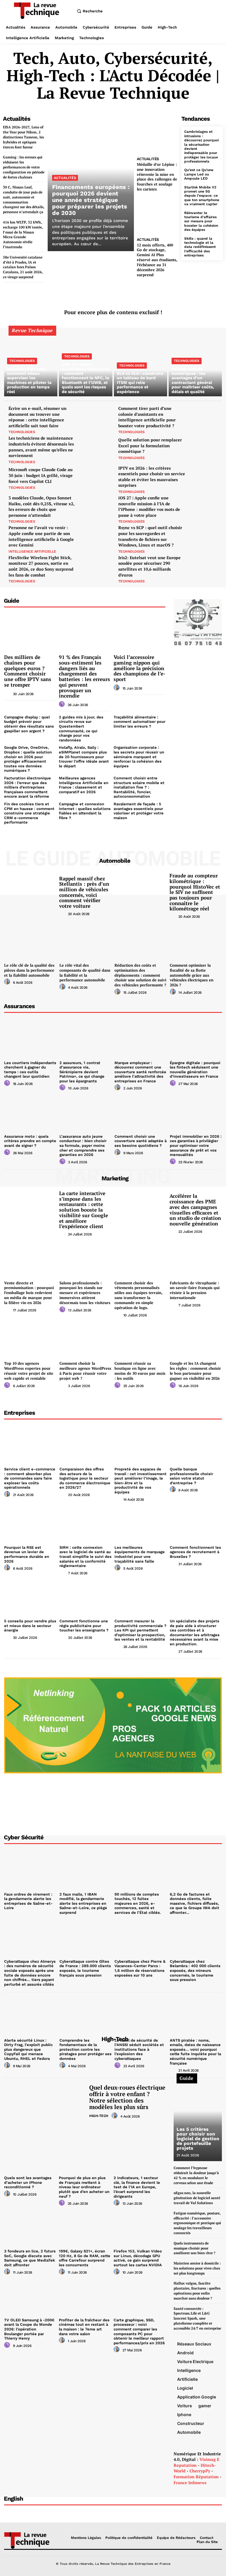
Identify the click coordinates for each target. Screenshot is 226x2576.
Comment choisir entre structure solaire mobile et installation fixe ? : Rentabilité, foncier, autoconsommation (139, 787)
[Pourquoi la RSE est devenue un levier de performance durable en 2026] (30, 1523)
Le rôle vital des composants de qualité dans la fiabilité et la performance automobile (85, 973)
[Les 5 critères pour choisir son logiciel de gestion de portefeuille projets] (198, 2120)
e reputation (196, 2462)
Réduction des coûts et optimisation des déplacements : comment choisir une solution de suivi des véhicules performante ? (140, 975)
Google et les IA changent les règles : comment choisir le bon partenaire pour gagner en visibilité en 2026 (195, 1371)
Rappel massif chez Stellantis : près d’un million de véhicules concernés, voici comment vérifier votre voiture (84, 892)
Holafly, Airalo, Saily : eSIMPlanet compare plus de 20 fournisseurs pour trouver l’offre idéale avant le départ (84, 757)
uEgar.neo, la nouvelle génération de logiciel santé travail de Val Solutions (197, 2198)
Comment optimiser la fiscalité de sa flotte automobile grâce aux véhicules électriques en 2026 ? (192, 975)
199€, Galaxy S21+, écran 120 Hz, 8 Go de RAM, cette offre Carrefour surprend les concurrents (85, 2258)
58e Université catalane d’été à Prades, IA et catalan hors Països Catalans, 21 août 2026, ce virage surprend (23, 267)
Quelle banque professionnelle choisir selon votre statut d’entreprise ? (191, 1476)
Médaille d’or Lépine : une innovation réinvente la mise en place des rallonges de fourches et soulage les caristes (157, 177)
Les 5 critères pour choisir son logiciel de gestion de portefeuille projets (198, 2139)
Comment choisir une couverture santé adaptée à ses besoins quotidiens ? (141, 1141)
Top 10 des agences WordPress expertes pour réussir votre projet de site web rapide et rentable (29, 1371)
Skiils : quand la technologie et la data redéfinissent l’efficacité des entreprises (200, 247)
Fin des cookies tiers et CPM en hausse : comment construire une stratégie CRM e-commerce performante (29, 813)
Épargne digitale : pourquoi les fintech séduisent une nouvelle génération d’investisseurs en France (195, 1070)
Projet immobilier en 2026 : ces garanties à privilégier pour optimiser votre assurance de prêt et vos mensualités (196, 1145)
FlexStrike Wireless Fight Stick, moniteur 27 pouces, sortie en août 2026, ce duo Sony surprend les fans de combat (41, 566)
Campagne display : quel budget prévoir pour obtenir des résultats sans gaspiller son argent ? (29, 724)
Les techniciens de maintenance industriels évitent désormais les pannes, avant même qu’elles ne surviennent (41, 447)
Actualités (65, 178)
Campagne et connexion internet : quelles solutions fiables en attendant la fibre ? (85, 811)
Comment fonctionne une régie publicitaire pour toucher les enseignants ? (84, 1626)
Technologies (22, 361)
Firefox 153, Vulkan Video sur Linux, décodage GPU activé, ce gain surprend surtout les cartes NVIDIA (138, 2258)
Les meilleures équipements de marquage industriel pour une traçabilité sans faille (140, 1554)
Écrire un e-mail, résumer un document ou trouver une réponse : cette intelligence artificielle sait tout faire (38, 417)
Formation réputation (196, 2477)
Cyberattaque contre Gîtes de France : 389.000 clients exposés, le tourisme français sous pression (85, 1968)
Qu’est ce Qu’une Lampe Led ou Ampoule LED (199, 174)
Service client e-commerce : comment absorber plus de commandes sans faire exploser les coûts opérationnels (30, 1478)
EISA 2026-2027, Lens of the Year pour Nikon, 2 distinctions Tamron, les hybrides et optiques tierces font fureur (23, 137)
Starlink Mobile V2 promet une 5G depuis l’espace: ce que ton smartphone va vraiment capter (202, 196)
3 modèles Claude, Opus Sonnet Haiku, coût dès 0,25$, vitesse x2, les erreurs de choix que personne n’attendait (41, 506)
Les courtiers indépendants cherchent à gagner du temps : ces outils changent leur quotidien (30, 1070)
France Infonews (190, 2483)
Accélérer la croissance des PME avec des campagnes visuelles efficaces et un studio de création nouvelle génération (195, 1210)
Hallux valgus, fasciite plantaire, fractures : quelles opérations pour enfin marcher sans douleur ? (197, 2291)
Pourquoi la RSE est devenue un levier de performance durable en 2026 (27, 1554)
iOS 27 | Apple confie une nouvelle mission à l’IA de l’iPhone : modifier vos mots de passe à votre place (149, 506)
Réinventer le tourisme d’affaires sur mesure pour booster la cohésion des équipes (201, 221)
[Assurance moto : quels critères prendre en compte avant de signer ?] (30, 1112)
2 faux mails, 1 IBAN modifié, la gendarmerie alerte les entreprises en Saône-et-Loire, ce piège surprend (83, 1903)
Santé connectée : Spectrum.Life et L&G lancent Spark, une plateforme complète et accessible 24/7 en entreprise (197, 2318)
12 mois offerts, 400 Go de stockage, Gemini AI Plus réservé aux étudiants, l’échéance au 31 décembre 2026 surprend (157, 260)
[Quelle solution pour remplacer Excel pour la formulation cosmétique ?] (206, 448)
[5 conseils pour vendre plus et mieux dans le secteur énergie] (30, 1597)
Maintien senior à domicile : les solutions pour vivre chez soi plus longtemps (197, 2268)
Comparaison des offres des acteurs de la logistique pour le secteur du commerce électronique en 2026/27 (85, 1478)
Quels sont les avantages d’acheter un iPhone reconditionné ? (28, 2182)
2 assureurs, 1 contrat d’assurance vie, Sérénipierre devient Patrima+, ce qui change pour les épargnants (82, 1072)
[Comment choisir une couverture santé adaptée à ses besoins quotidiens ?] (141, 1112)
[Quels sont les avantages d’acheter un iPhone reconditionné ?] (30, 2154)
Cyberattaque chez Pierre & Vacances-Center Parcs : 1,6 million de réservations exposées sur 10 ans (140, 1968)
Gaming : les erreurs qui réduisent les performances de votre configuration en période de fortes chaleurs (24, 167)
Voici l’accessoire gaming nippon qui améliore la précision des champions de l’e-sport (139, 668)
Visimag (208, 2459)
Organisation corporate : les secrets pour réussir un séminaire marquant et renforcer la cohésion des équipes (139, 757)
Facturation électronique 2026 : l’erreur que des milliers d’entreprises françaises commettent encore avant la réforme (28, 787)
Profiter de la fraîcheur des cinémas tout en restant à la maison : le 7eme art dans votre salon (84, 2327)
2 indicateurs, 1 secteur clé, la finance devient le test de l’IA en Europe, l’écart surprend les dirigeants (137, 2187)
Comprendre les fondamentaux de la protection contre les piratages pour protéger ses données (85, 2049)
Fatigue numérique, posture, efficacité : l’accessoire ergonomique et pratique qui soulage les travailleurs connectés (197, 2223)
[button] (89, 11)
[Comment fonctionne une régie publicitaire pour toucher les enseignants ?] (86, 1597)
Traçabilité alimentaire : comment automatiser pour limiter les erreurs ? (139, 722)
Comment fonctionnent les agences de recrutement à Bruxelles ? (195, 1552)
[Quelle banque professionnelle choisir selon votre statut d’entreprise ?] (196, 1445)
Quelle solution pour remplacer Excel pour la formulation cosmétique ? (150, 445)
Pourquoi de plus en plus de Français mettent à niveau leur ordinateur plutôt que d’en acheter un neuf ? (84, 2187)
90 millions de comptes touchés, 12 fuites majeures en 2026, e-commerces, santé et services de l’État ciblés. (138, 1903)
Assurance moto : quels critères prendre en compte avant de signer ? (30, 1141)
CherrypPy (200, 2471)
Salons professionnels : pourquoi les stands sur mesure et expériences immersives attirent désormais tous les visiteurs (85, 1293)
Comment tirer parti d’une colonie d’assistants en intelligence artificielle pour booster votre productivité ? (147, 417)
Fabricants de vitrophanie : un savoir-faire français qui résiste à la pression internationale (195, 1290)
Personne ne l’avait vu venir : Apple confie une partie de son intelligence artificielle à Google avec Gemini (41, 536)
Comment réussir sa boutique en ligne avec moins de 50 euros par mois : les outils (140, 1371)
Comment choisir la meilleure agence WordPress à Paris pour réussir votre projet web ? (85, 1371)
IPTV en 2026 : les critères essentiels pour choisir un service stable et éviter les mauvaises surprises (152, 477)
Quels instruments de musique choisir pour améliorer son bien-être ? (195, 2248)
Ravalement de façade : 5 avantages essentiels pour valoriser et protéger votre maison (139, 811)
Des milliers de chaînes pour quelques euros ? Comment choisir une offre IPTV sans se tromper (28, 671)
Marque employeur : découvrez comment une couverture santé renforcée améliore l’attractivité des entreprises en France (140, 1072)
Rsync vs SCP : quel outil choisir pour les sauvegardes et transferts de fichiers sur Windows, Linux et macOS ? (150, 536)
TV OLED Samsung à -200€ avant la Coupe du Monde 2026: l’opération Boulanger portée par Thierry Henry (29, 2329)
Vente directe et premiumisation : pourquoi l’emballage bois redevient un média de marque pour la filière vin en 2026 (29, 1293)
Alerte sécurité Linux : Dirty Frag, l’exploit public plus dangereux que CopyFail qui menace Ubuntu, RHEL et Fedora (28, 2049)
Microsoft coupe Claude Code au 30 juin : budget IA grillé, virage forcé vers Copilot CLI (41, 475)
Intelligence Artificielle (32, 551)
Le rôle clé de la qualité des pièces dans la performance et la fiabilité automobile (29, 970)
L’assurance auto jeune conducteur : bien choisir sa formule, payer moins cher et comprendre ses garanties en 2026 (83, 1145)
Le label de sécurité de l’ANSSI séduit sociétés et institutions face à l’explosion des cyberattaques (139, 2049)
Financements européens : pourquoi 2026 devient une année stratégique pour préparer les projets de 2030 (91, 200)
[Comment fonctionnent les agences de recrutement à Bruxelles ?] (196, 1523)
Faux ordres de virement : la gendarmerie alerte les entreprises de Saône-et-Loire (28, 1901)
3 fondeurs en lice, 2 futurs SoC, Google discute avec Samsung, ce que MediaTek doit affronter (30, 2258)
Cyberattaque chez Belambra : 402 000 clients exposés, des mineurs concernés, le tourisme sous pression (195, 1970)
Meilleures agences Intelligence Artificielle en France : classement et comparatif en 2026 (84, 785)
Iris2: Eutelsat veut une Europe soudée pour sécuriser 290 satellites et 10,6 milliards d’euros (149, 566)
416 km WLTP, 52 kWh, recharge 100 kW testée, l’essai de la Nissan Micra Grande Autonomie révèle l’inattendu (23, 235)
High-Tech (99, 2116)
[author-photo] (8, 693)
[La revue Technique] (29, 2540)
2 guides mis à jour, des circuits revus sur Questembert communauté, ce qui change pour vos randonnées (81, 729)
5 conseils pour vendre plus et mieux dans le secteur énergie (30, 1626)
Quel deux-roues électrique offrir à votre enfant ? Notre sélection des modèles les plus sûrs (127, 2097)
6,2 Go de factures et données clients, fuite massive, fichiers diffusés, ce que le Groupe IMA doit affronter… (195, 1903)
